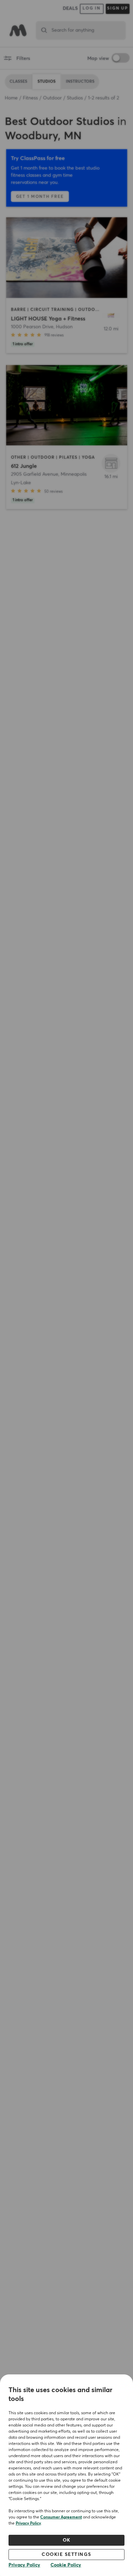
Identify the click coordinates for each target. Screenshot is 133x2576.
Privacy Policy (28, 2524)
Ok (67, 2540)
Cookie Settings (66, 2555)
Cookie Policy (66, 2565)
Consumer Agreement (61, 2517)
